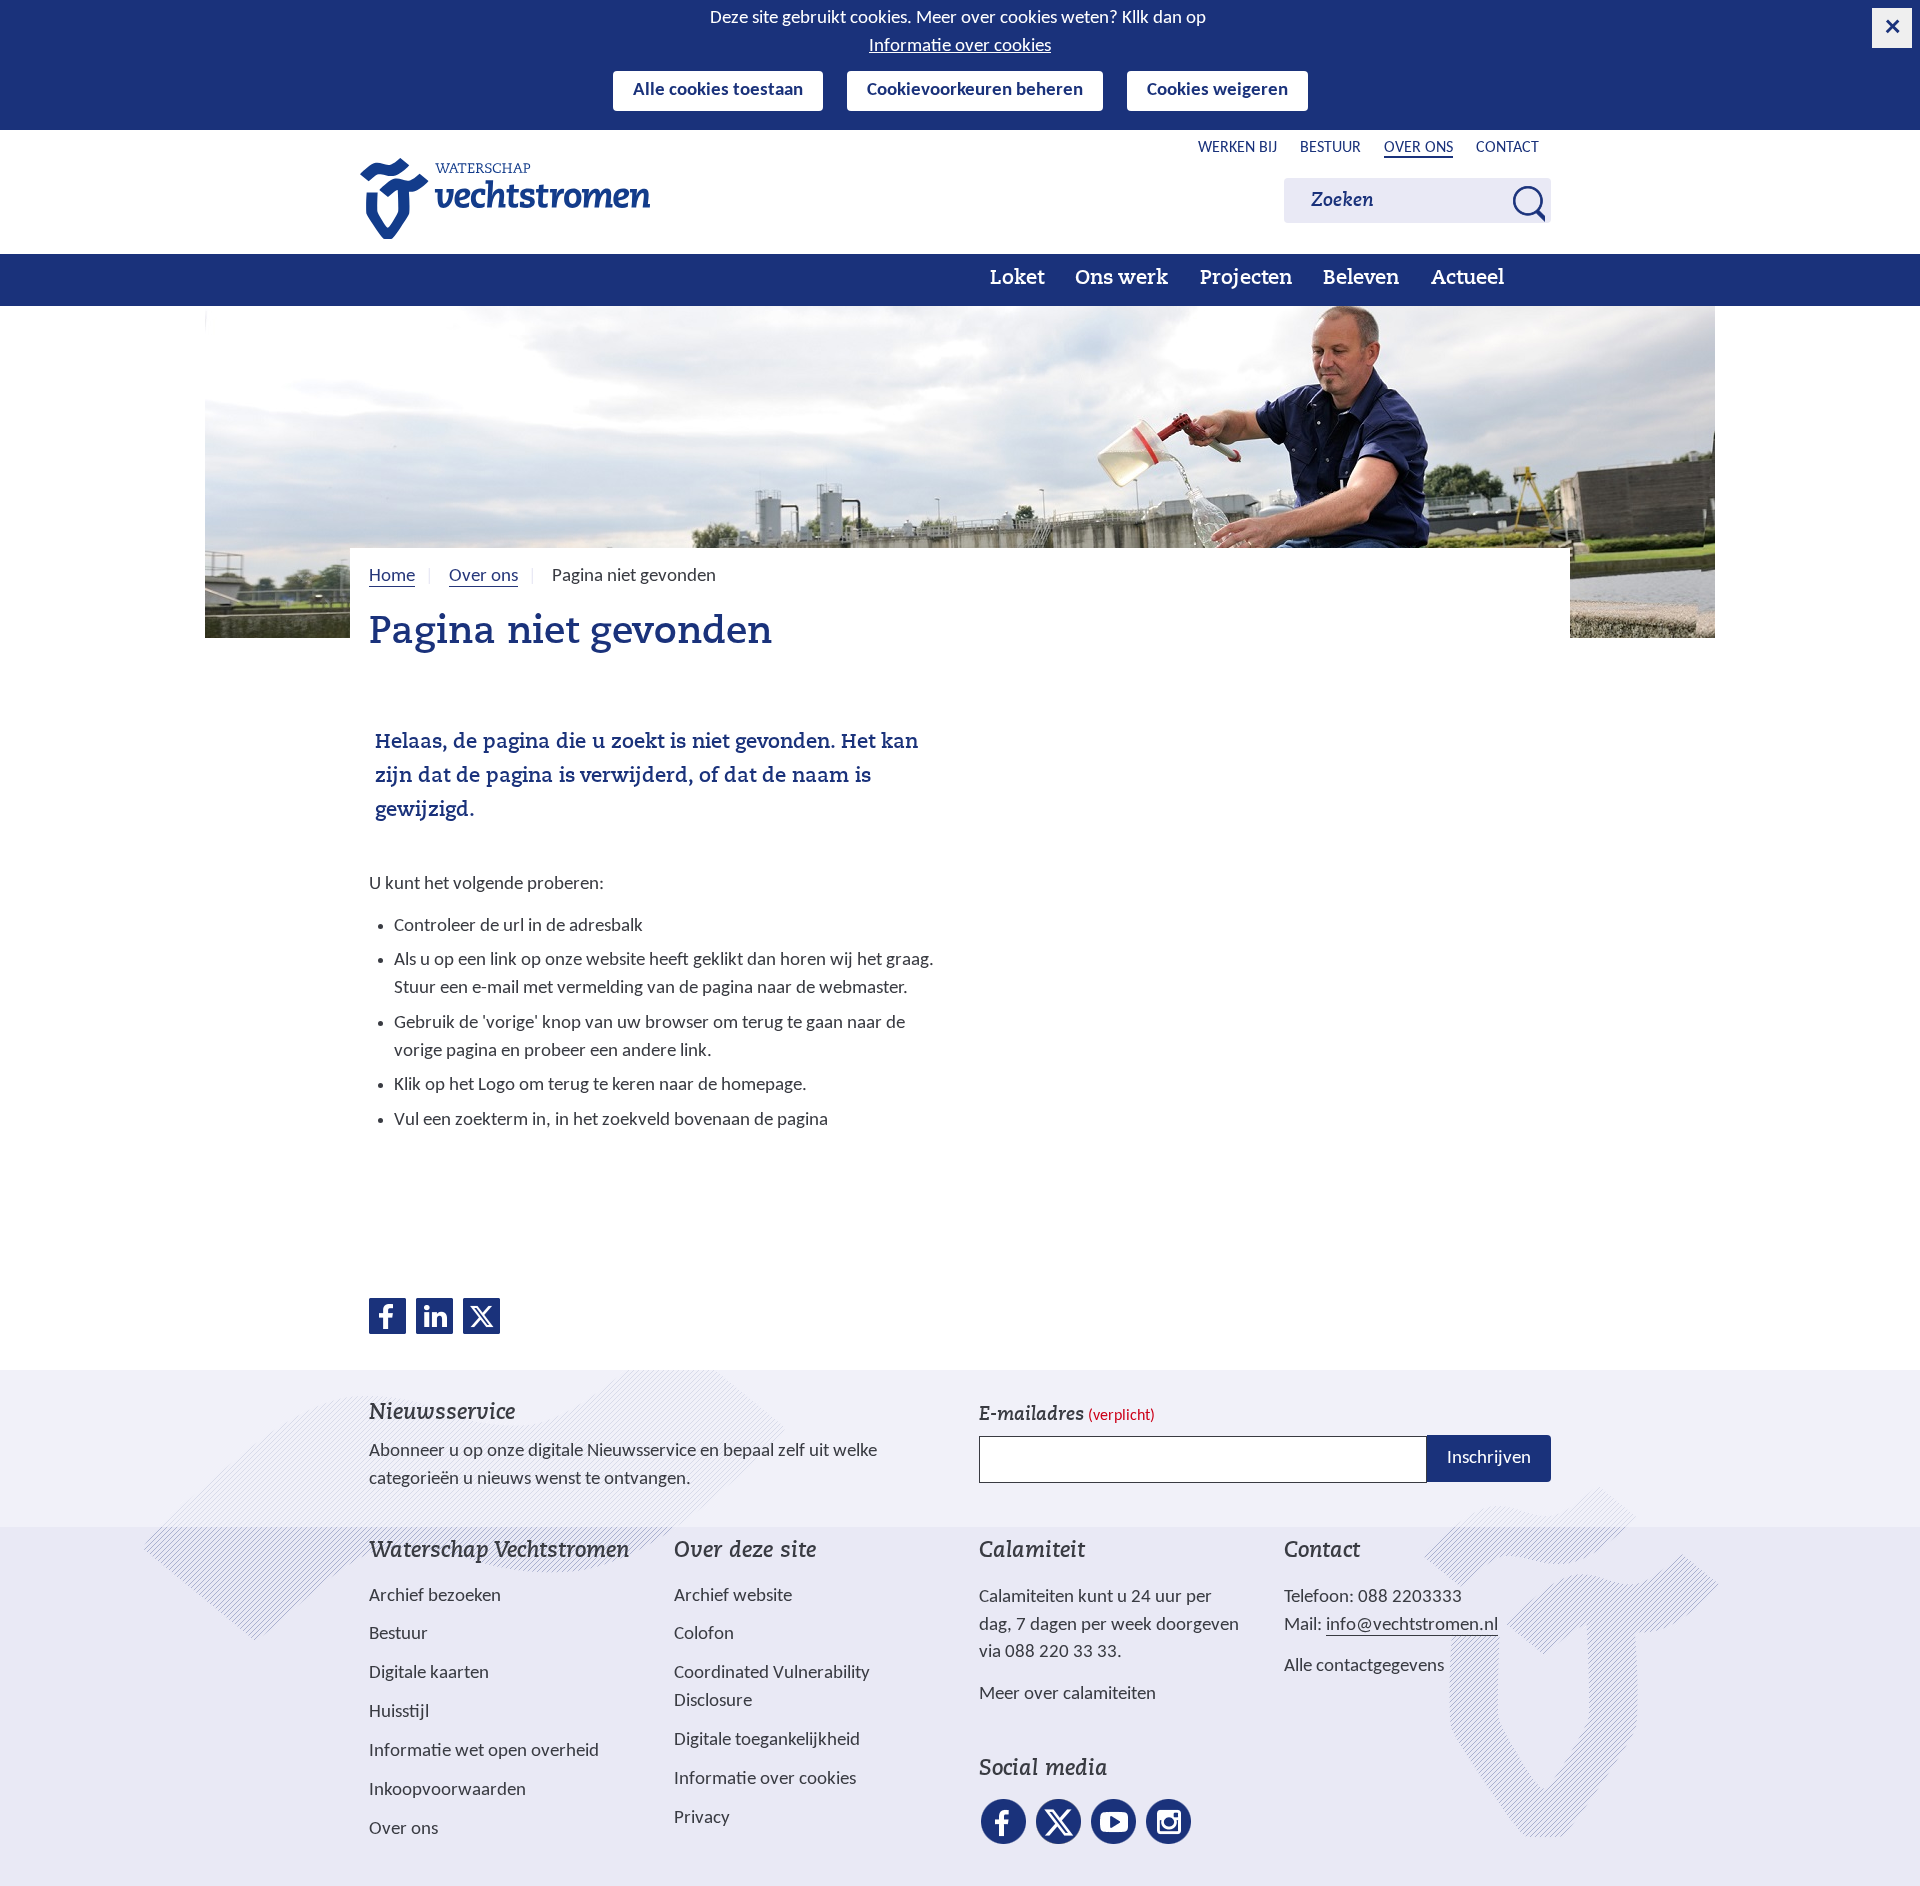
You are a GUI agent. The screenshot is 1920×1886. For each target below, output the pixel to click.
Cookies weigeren (1217, 90)
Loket (1017, 279)
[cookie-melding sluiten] (1892, 28)
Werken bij (1237, 148)
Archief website (733, 1596)
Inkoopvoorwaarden (447, 1790)
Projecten (1246, 279)
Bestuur (1330, 148)
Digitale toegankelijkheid (767, 1740)
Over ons (1418, 148)
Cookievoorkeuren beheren (975, 90)
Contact (1507, 148)
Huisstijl (399, 1712)
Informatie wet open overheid (484, 1752)
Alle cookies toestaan (718, 90)
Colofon (704, 1634)
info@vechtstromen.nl (1412, 1625)
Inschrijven (1489, 1458)
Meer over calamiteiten (1067, 1694)
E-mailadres (1067, 1415)
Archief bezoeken (435, 1596)
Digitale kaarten (429, 1674)
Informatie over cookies (960, 46)
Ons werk (1121, 279)
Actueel (1467, 279)
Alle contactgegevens (1364, 1666)
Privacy (702, 1818)
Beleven (1361, 279)
